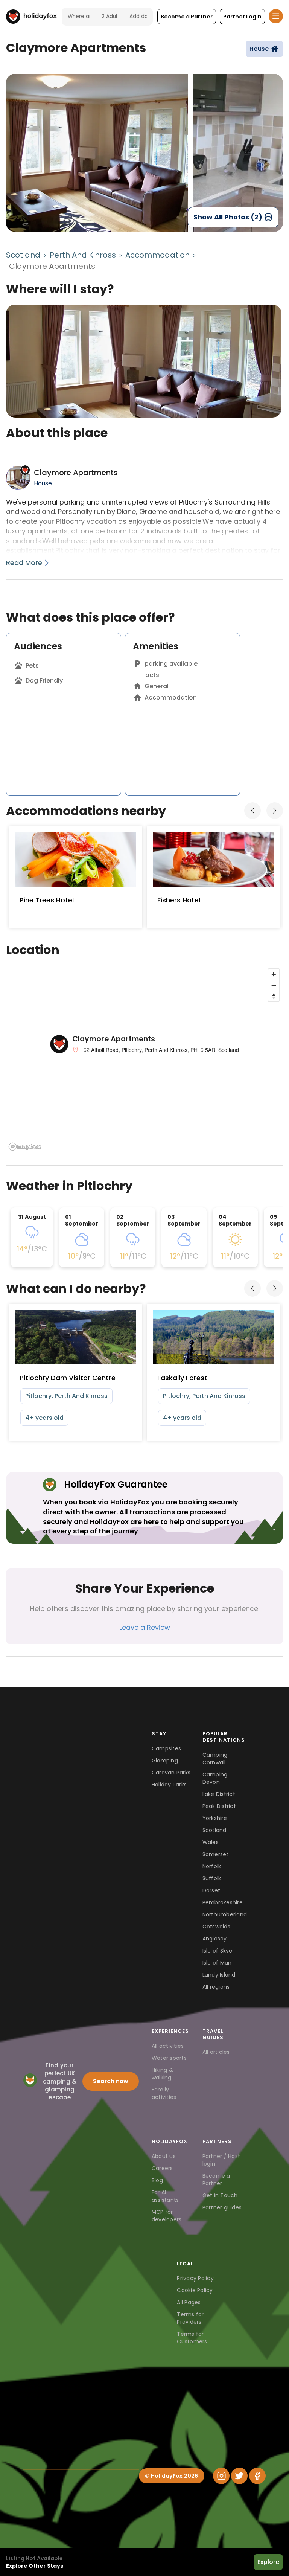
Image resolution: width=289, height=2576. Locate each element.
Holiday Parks (169, 1785)
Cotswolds (216, 1927)
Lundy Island (219, 1975)
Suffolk (212, 1878)
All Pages (189, 2302)
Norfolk (212, 1866)
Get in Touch (220, 2195)
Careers (162, 2168)
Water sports (169, 2058)
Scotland (23, 255)
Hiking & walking (162, 2074)
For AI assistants (165, 2196)
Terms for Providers (190, 2318)
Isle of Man (217, 1963)
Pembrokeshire (223, 1902)
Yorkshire (215, 1818)
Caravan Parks (171, 1773)
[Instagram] (221, 2476)
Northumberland (223, 1914)
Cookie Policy (195, 2290)
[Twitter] (239, 2476)
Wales (211, 1842)
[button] (187, 17)
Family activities (164, 2093)
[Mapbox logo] (25, 1147)
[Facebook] (257, 2476)
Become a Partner (216, 2180)
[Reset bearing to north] (274, 996)
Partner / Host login (221, 2160)
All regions (216, 1987)
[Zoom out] (274, 985)
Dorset (211, 1890)
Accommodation (157, 255)
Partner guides (222, 2207)
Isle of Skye (218, 1951)
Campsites (166, 1748)
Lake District (219, 1794)
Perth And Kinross (83, 255)
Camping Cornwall (215, 1759)
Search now (111, 2081)
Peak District (219, 1806)
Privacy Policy (195, 2278)
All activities (168, 2046)
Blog (157, 2180)
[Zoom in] (274, 974)
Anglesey (215, 1939)
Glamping (165, 1761)
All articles (216, 2052)
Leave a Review (145, 1627)
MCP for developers (167, 2216)
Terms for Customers (192, 2338)
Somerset (216, 1854)
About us (164, 2156)
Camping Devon (215, 1778)
